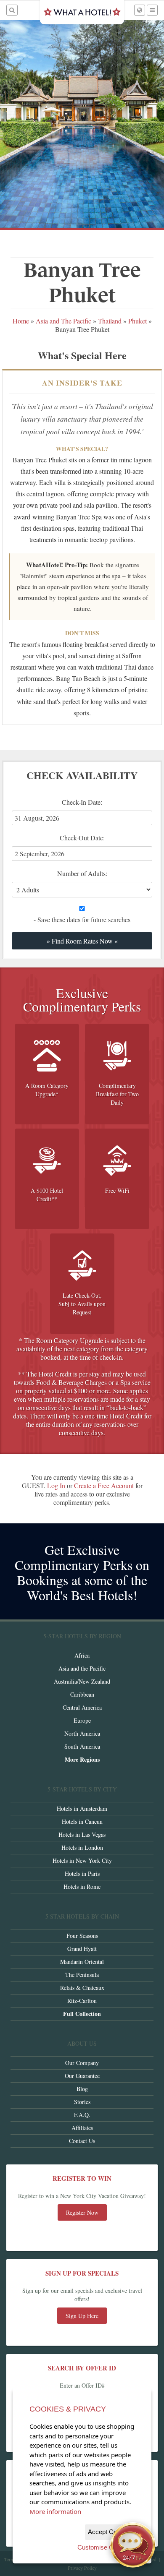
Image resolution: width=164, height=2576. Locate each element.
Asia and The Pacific (63, 321)
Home (21, 321)
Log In (56, 1485)
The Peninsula (82, 1975)
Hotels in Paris (82, 1873)
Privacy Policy (82, 2568)
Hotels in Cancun (82, 1821)
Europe (82, 1720)
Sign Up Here (82, 2316)
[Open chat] (133, 2545)
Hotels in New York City (82, 1860)
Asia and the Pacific (82, 1668)
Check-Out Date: (88, 847)
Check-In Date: (88, 811)
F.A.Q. (82, 2115)
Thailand (110, 321)
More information (55, 2511)
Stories (82, 2102)
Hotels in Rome (82, 1886)
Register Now (82, 2212)
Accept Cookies (110, 2532)
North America (82, 1733)
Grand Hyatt (82, 1949)
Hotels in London (82, 1847)
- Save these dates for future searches (82, 919)
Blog (82, 2089)
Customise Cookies (104, 2547)
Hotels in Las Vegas (82, 1834)
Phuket (138, 321)
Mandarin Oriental (82, 1962)
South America (82, 1746)
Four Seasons (82, 1936)
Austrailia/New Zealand (82, 1681)
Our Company (82, 2063)
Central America (82, 1707)
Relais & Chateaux (82, 1988)
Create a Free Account (104, 1485)
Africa (82, 1655)
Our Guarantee (82, 2076)
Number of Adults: (82, 873)
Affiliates (82, 2128)
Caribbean (82, 1694)
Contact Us (82, 2141)
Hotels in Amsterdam (82, 1808)
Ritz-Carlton (82, 2001)
